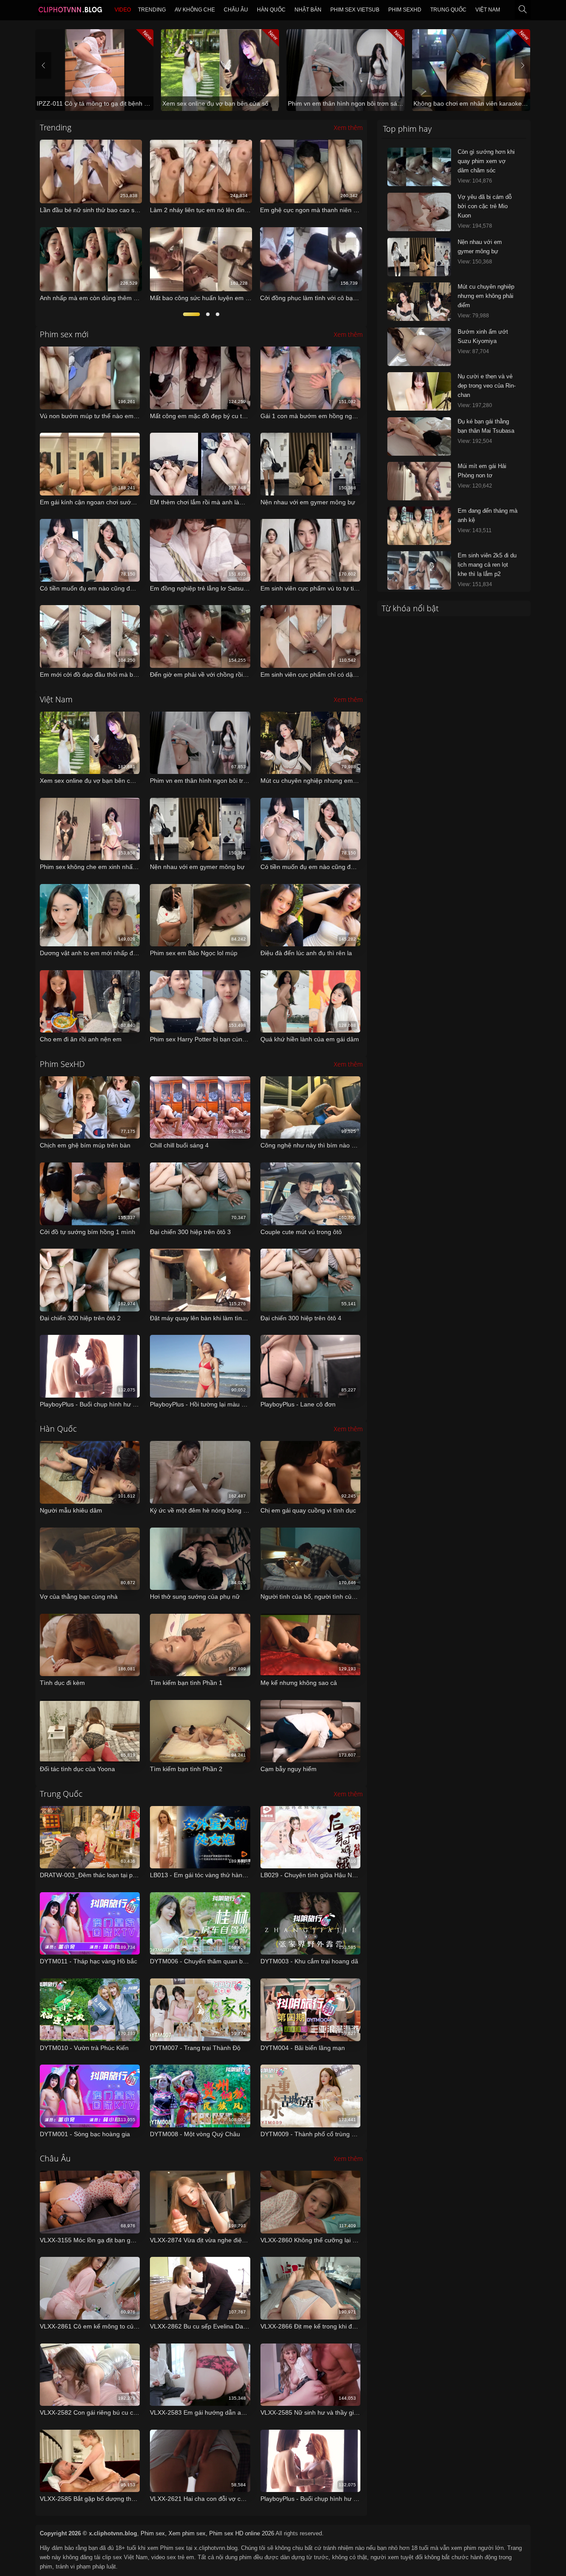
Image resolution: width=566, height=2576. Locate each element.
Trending (152, 10)
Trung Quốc (448, 10)
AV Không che (195, 10)
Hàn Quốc (271, 10)
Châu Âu (236, 10)
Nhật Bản (308, 10)
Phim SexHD (405, 10)
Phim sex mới (64, 334)
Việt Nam (488, 10)
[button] (191, 314)
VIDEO (123, 10)
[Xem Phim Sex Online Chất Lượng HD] (70, 11)
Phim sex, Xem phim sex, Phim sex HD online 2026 (207, 2533)
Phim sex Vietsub (355, 10)
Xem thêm (348, 128)
